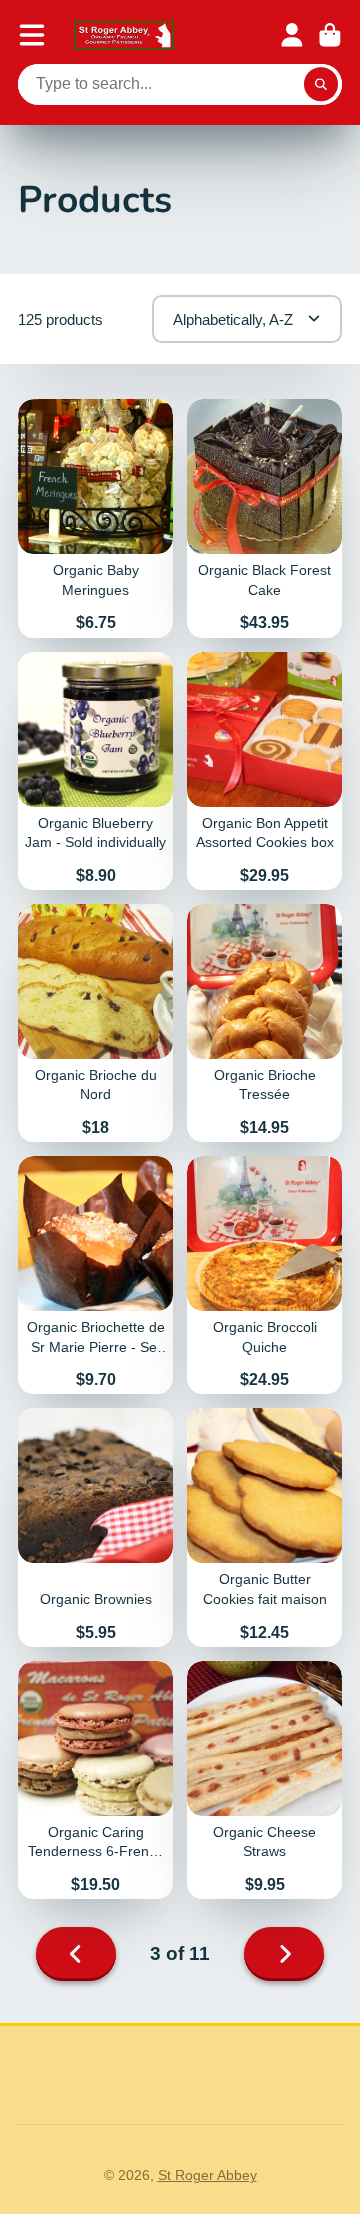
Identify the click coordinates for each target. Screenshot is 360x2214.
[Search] (321, 85)
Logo (124, 35)
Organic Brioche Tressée (264, 1023)
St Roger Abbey (207, 2175)
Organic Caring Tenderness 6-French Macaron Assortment (95, 1780)
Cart (330, 35)
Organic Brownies (95, 1527)
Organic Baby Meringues (95, 518)
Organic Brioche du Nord (95, 1023)
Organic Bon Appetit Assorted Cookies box (264, 771)
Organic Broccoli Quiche (264, 1275)
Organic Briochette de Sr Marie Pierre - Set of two (95, 1275)
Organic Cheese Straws (264, 1780)
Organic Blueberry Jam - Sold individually (95, 771)
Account (292, 35)
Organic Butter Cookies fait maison (264, 1527)
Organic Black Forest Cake (264, 518)
